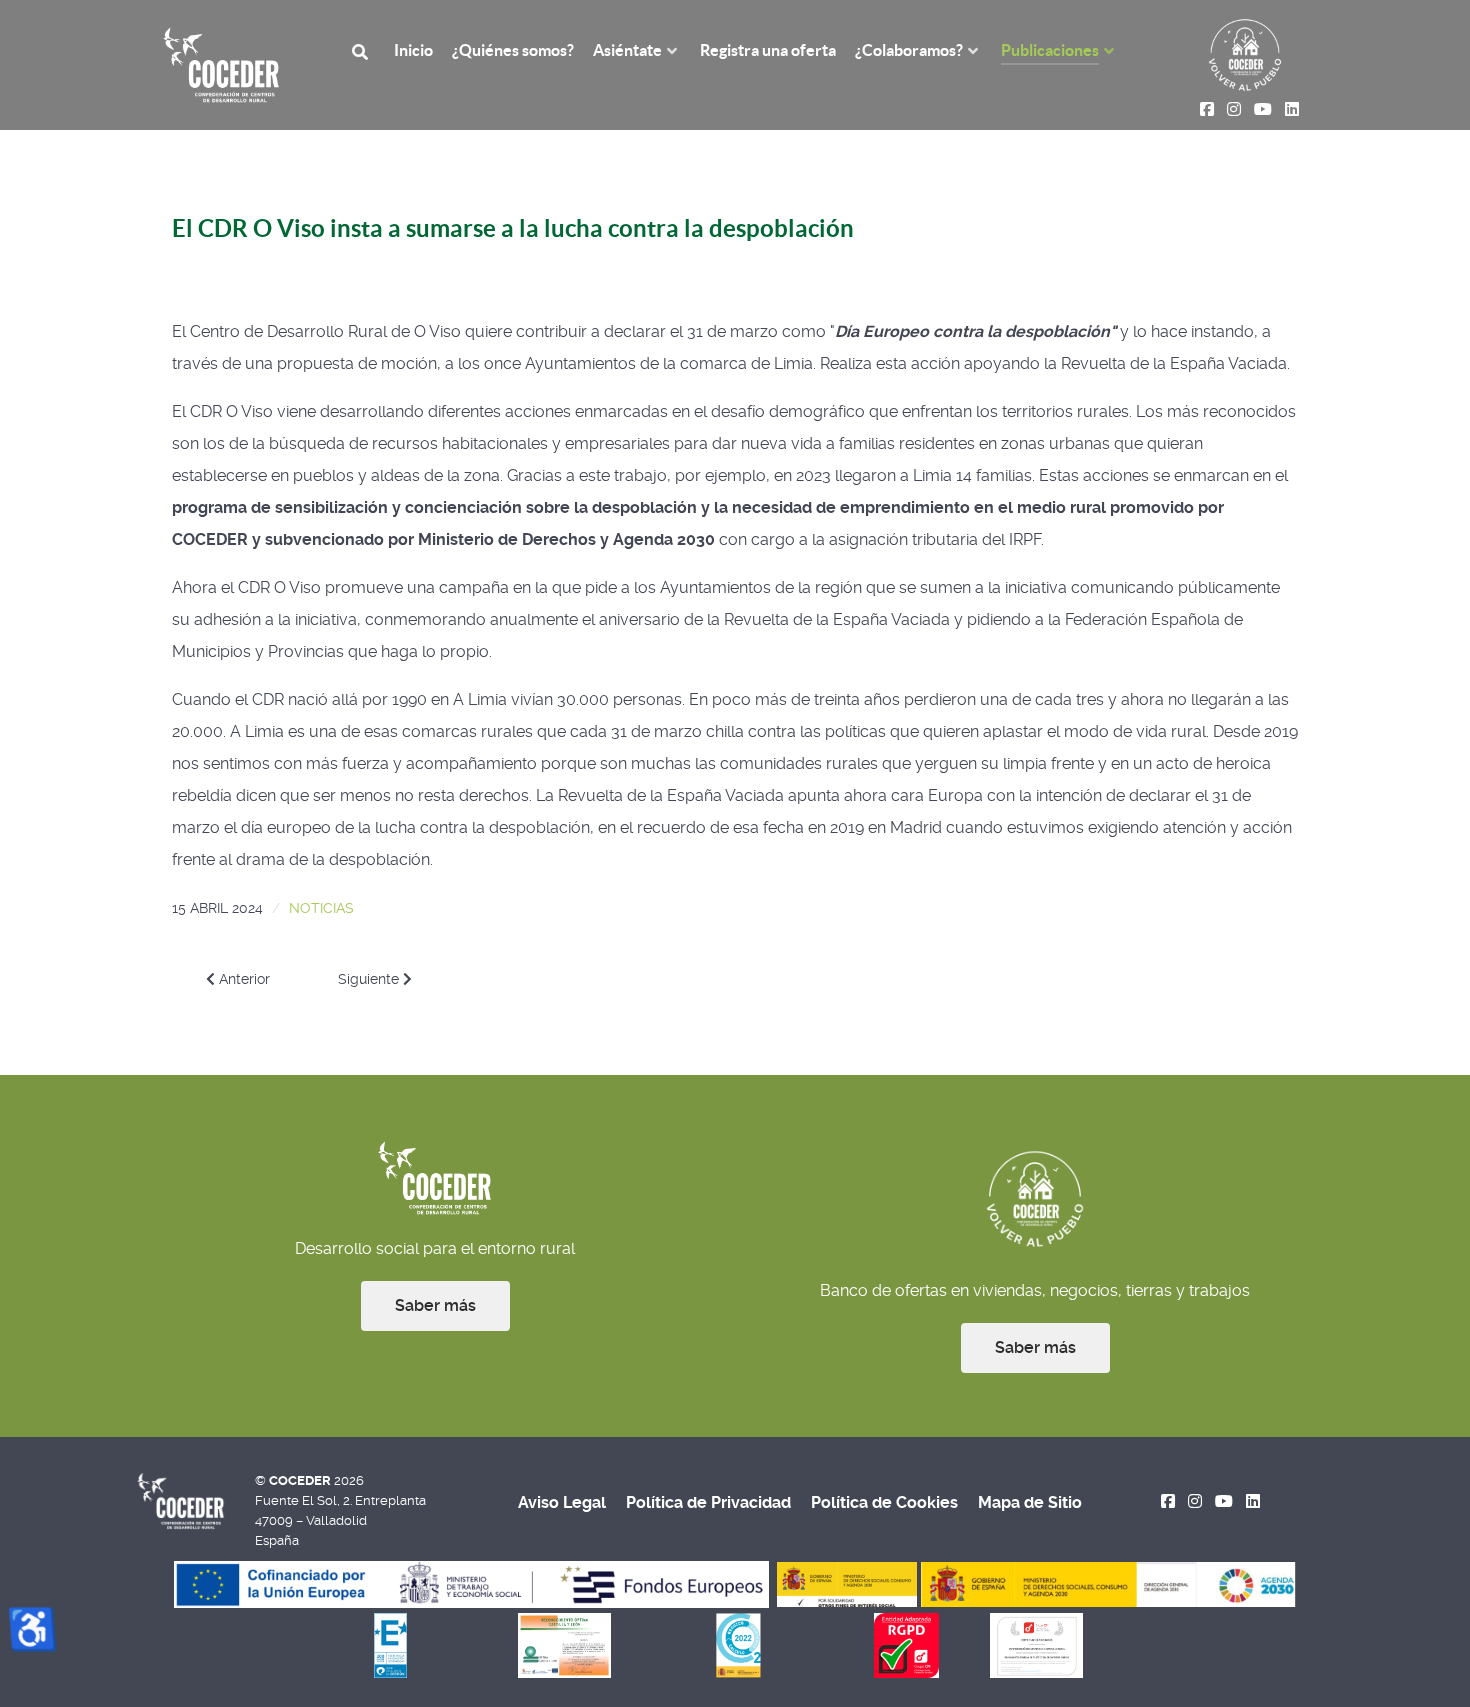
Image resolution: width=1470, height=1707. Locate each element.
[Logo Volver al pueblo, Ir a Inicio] (1245, 53)
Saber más (435, 1305)
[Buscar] (363, 50)
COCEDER (301, 1480)
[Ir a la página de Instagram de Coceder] (1195, 1501)
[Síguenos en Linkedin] (1252, 1501)
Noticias (321, 908)
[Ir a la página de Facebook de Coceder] (1168, 1501)
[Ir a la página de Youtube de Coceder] (1224, 1501)
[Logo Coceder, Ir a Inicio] (221, 63)
